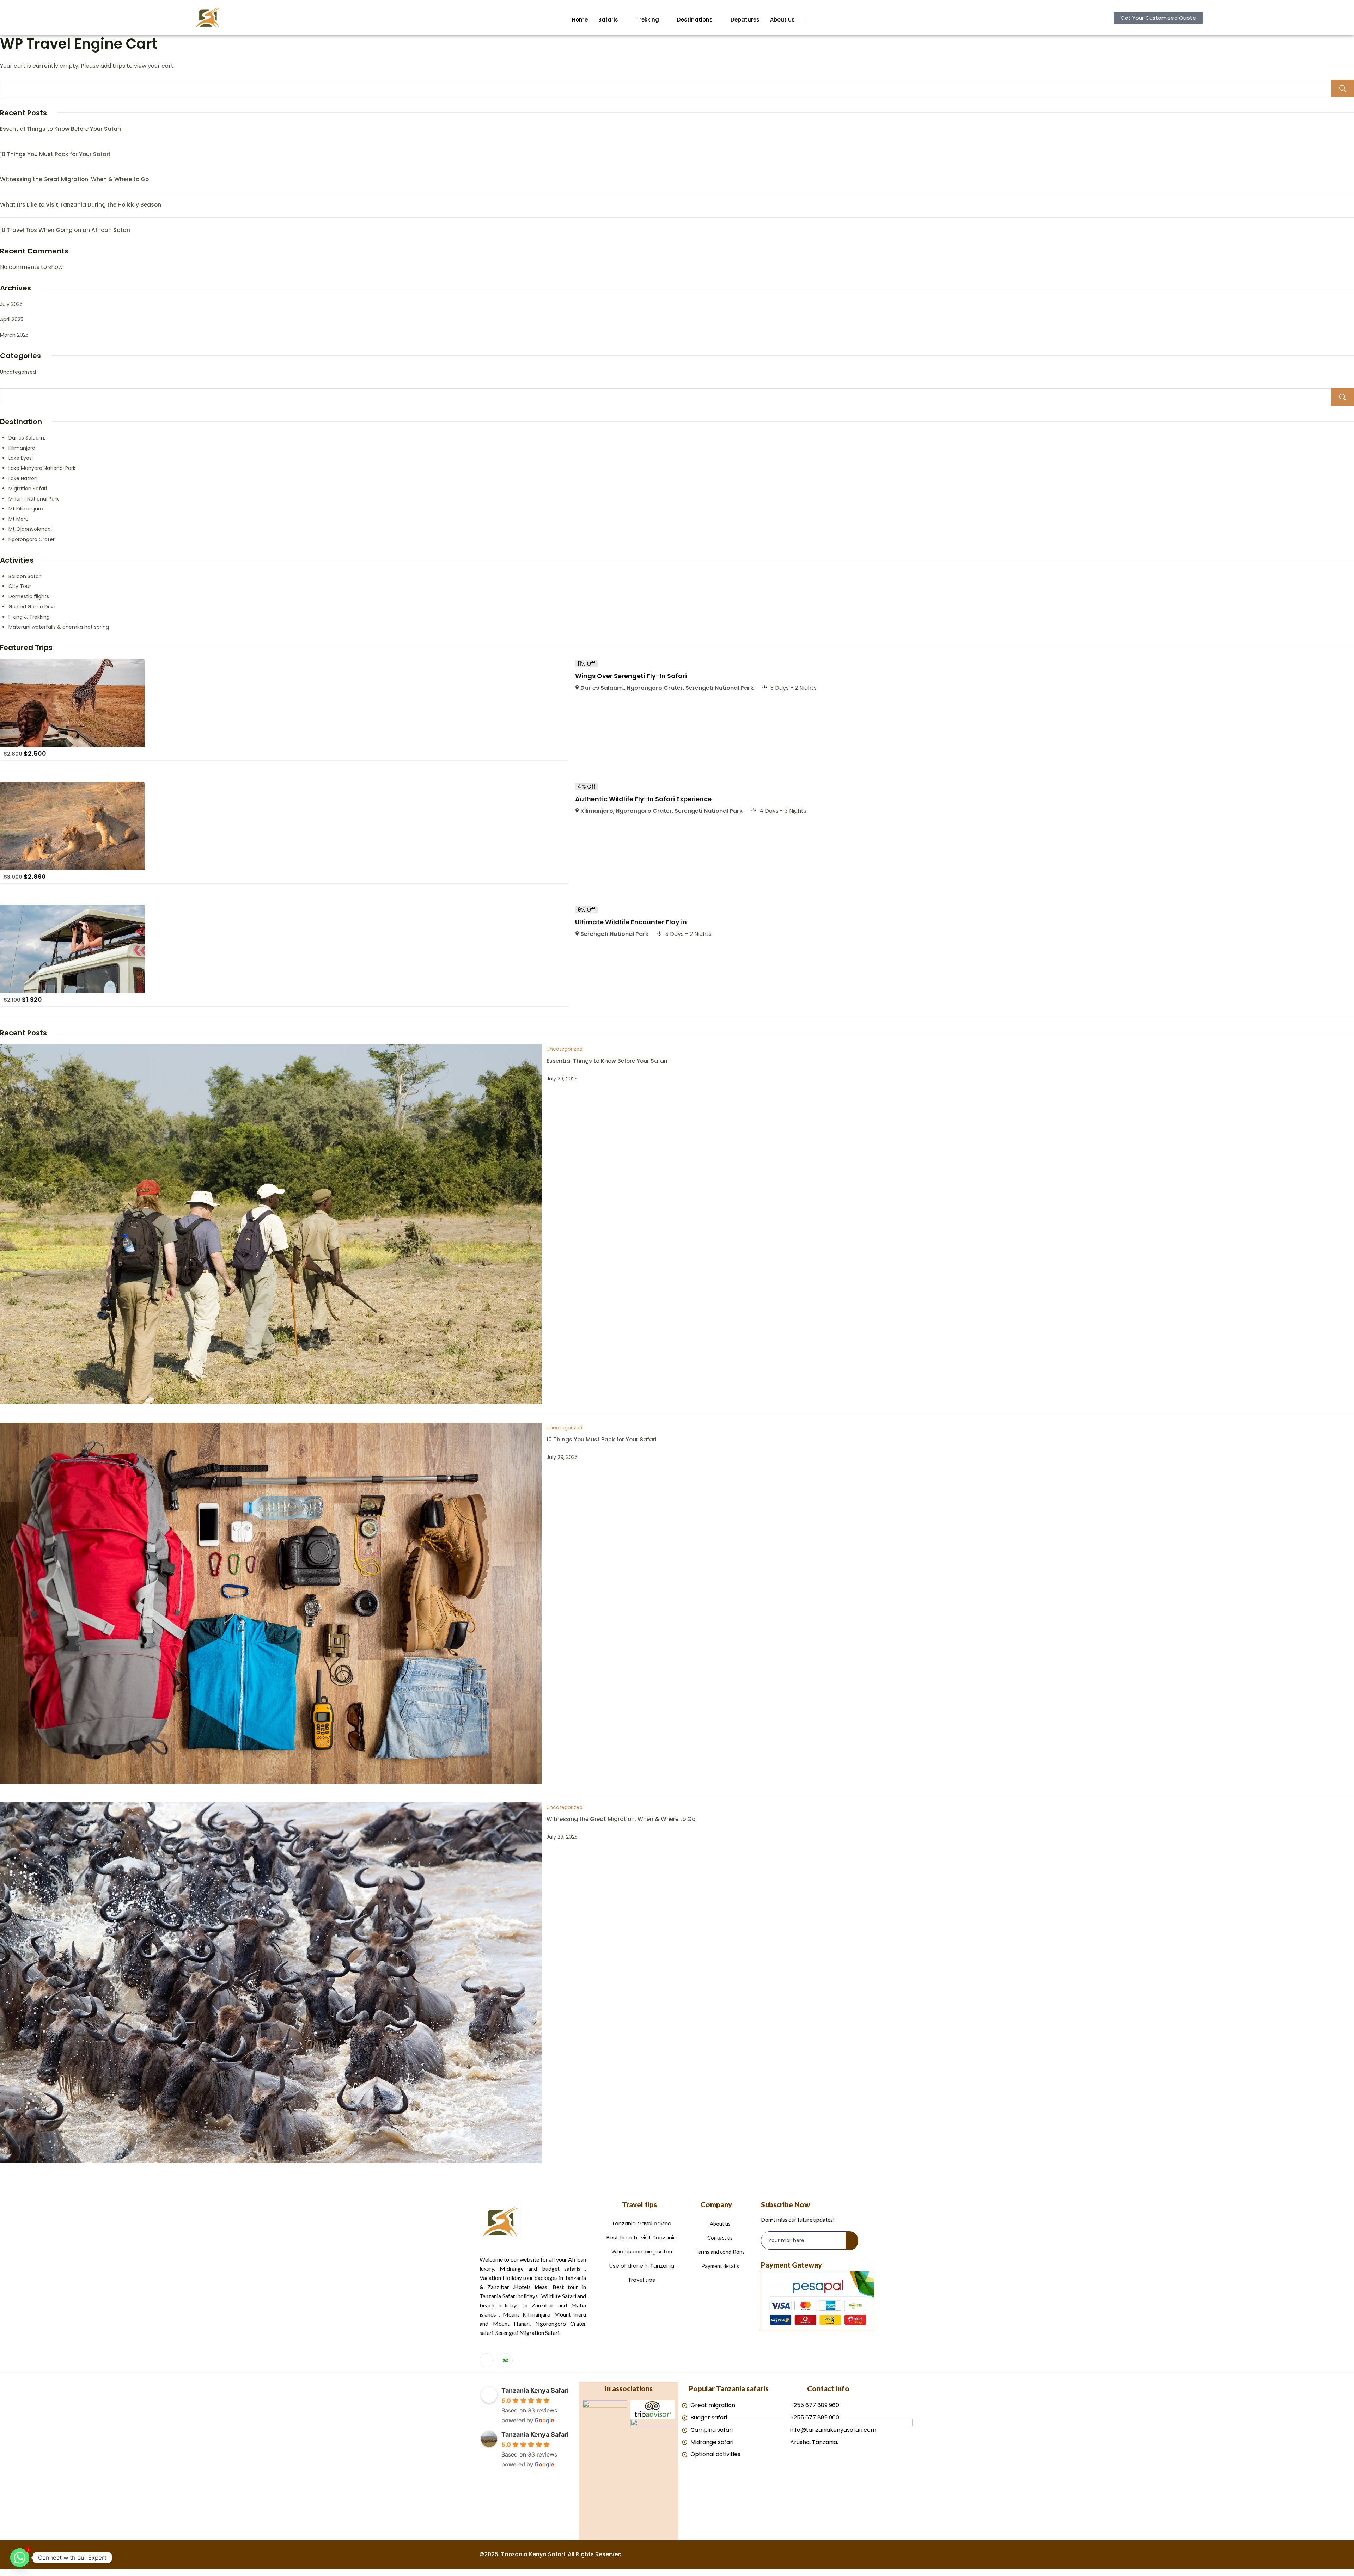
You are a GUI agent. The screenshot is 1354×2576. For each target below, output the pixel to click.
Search (1343, 88)
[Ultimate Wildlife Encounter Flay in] (72, 910)
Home (580, 20)
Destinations (695, 20)
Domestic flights (29, 596)
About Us (782, 20)
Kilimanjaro (22, 448)
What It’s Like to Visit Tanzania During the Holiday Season (81, 205)
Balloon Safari (25, 576)
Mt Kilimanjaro (26, 509)
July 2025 (11, 304)
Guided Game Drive (33, 607)
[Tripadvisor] (506, 2360)
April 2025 (12, 319)
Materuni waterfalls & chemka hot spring (59, 627)
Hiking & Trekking (29, 617)
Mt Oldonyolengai (30, 529)
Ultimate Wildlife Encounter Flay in (631, 922)
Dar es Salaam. (27, 438)
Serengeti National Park (719, 688)
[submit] (852, 2241)
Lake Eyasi (21, 458)
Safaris (608, 20)
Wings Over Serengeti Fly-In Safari (631, 676)
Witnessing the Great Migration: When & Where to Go (74, 179)
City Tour (20, 586)
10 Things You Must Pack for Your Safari (55, 154)
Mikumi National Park (34, 499)
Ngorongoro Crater (32, 539)
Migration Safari (28, 489)
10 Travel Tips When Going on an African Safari (65, 230)
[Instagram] (487, 2360)
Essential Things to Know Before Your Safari (60, 129)
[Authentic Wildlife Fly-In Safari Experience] (72, 787)
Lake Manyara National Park (42, 468)
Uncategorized (18, 372)
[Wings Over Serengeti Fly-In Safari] (72, 664)
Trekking (648, 20)
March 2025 (14, 335)
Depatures (745, 20)
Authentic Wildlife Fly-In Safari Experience (643, 799)
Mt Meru (19, 519)
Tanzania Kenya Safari (535, 2390)
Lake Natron (23, 478)
